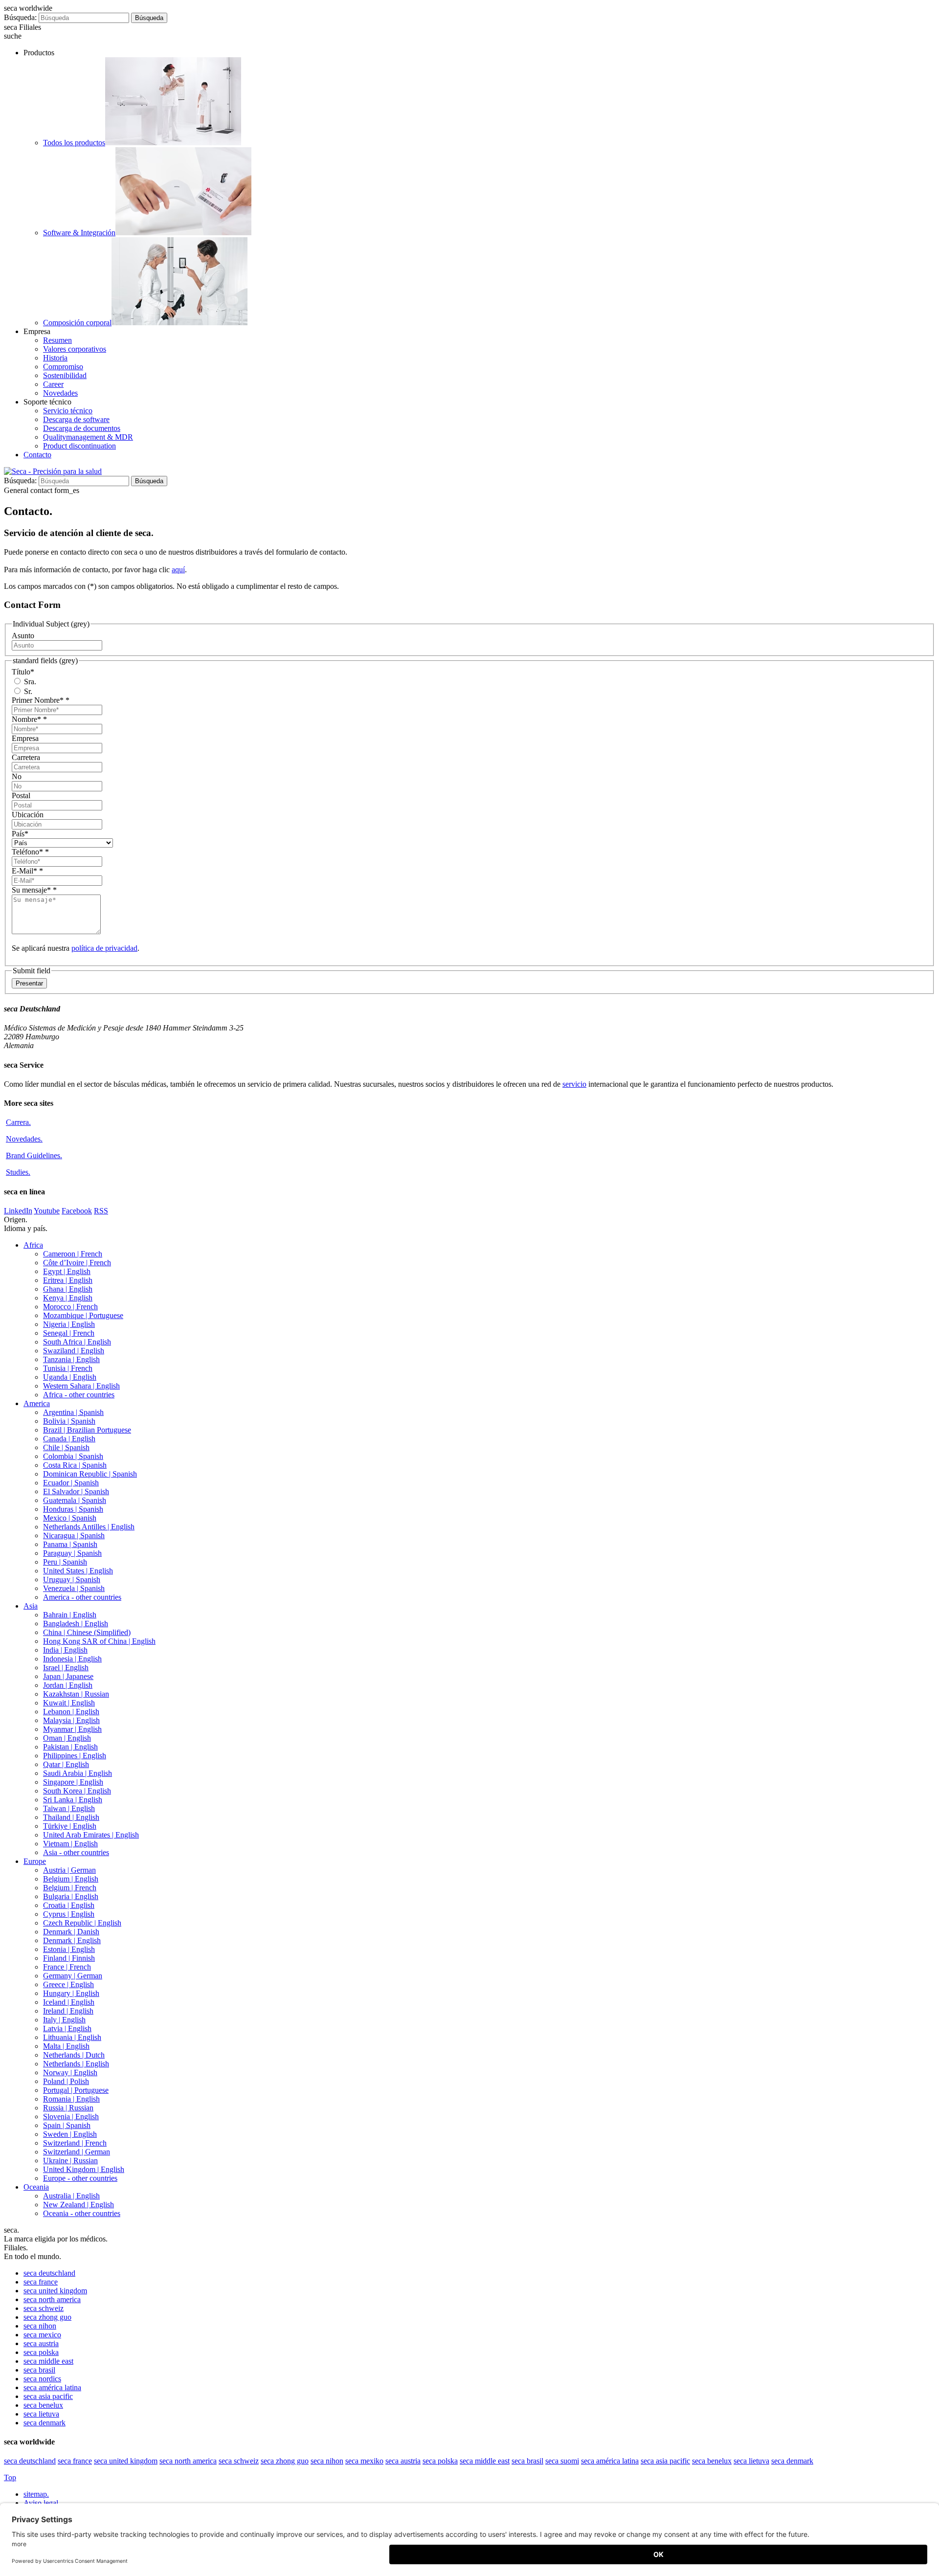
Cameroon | (73, 1254)
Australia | (71, 2196)
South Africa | (77, 1342)
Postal (21, 795)
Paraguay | (72, 1553)
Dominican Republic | (90, 1474)
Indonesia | (72, 1659)
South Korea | (77, 1791)
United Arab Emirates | (91, 1835)
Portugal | (76, 2090)
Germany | (73, 1976)
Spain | (67, 2125)
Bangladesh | (76, 1624)
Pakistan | (70, 1747)
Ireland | (68, 2011)
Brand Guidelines (34, 1155)
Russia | (68, 2108)
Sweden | (70, 2134)
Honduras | (73, 1509)
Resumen (57, 340)
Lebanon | (71, 1712)
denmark (45, 2423)
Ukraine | (70, 2161)
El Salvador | (76, 1491)
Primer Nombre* (41, 700)
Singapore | (73, 1782)
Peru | (65, 1562)
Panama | (70, 1544)
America (37, 1403)
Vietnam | (70, 1844)
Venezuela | (74, 1588)
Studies (18, 1172)
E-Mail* (27, 871)
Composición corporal (77, 323)
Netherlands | (74, 2055)
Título (23, 672)
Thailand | (71, 1817)
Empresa (25, 738)
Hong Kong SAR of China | (99, 1641)
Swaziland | (74, 1351)
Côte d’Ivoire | (77, 1263)
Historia (55, 358)
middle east (48, 2361)
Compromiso (63, 367)
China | (87, 1632)
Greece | (68, 1984)
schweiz (44, 2308)
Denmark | (71, 1932)
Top (10, 2477)
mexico (42, 2335)
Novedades (60, 393)
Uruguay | (72, 1579)
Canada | (69, 1439)
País (20, 834)
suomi (562, 2461)
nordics (42, 2379)
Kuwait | (69, 1703)
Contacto (37, 455)
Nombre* (29, 719)
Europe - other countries (80, 2178)
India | (65, 1650)
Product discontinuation (79, 446)
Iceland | (69, 2002)
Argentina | (73, 1412)
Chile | (66, 1447)
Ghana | (68, 1289)
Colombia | (73, 1456)
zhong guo (47, 2317)
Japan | (68, 1676)
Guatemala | (75, 1500)
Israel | (66, 1668)
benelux (43, 2405)
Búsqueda (149, 18)
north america (52, 2299)
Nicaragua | (74, 1535)
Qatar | (66, 1764)
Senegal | (69, 1333)
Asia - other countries (76, 1852)
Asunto (23, 636)
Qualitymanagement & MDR (88, 437)
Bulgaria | (71, 1896)
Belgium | (71, 1879)
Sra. (29, 682)
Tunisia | (68, 1368)
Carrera (18, 1122)
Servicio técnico (68, 411)
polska (41, 2352)
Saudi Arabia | (78, 1773)
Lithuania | (72, 2037)
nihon (40, 2326)
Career (53, 384)
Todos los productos (74, 143)
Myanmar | (72, 1729)
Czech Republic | (82, 1923)
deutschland (49, 2273)
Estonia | (69, 1949)
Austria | (69, 1870)
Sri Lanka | (73, 1800)
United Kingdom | (84, 2169)
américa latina (52, 2387)
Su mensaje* (34, 890)
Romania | (71, 2099)
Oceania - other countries (82, 2213)
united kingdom (55, 2291)
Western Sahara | (81, 1386)
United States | (78, 1571)
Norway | (70, 2072)
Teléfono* (30, 852)
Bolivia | (69, 1421)
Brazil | (87, 1430)
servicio (574, 1084)
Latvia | (67, 2028)
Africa (33, 1245)
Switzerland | (75, 2143)
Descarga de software (76, 419)
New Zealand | (78, 2205)
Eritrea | (68, 1280)
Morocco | (70, 1307)
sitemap (36, 2494)
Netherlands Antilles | (89, 1527)
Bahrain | (70, 1615)
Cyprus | (69, 1914)
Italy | (64, 2020)
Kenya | (68, 1298)
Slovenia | (71, 2117)
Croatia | (69, 1905)
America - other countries (82, 1597)
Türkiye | (70, 1826)
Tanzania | (71, 1359)
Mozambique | (83, 1315)
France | (67, 1967)
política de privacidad (104, 948)
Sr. (27, 691)
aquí (178, 570)
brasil (39, 2370)
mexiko (364, 2461)
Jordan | (68, 1685)
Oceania (36, 2187)
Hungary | (71, 1993)
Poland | (66, 2081)
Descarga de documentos (82, 428)
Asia (31, 1606)
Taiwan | (69, 1808)
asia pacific (48, 2396)
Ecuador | (71, 1483)
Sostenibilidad (65, 375)
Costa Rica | (75, 1465)
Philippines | (75, 1756)
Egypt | (67, 1271)
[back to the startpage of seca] (53, 471)
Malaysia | (71, 1720)
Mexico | (70, 1518)
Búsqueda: (20, 17)
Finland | (69, 1958)
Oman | (67, 1738)
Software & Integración (79, 233)
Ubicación (28, 815)
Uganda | (70, 1377)
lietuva (41, 2414)
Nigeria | (69, 1324)
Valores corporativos (75, 349)
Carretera (26, 757)
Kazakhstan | (76, 1694)
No (17, 776)
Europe (35, 1861)
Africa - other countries (79, 1395)
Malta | (66, 2046)
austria (41, 2343)
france (41, 2282)
